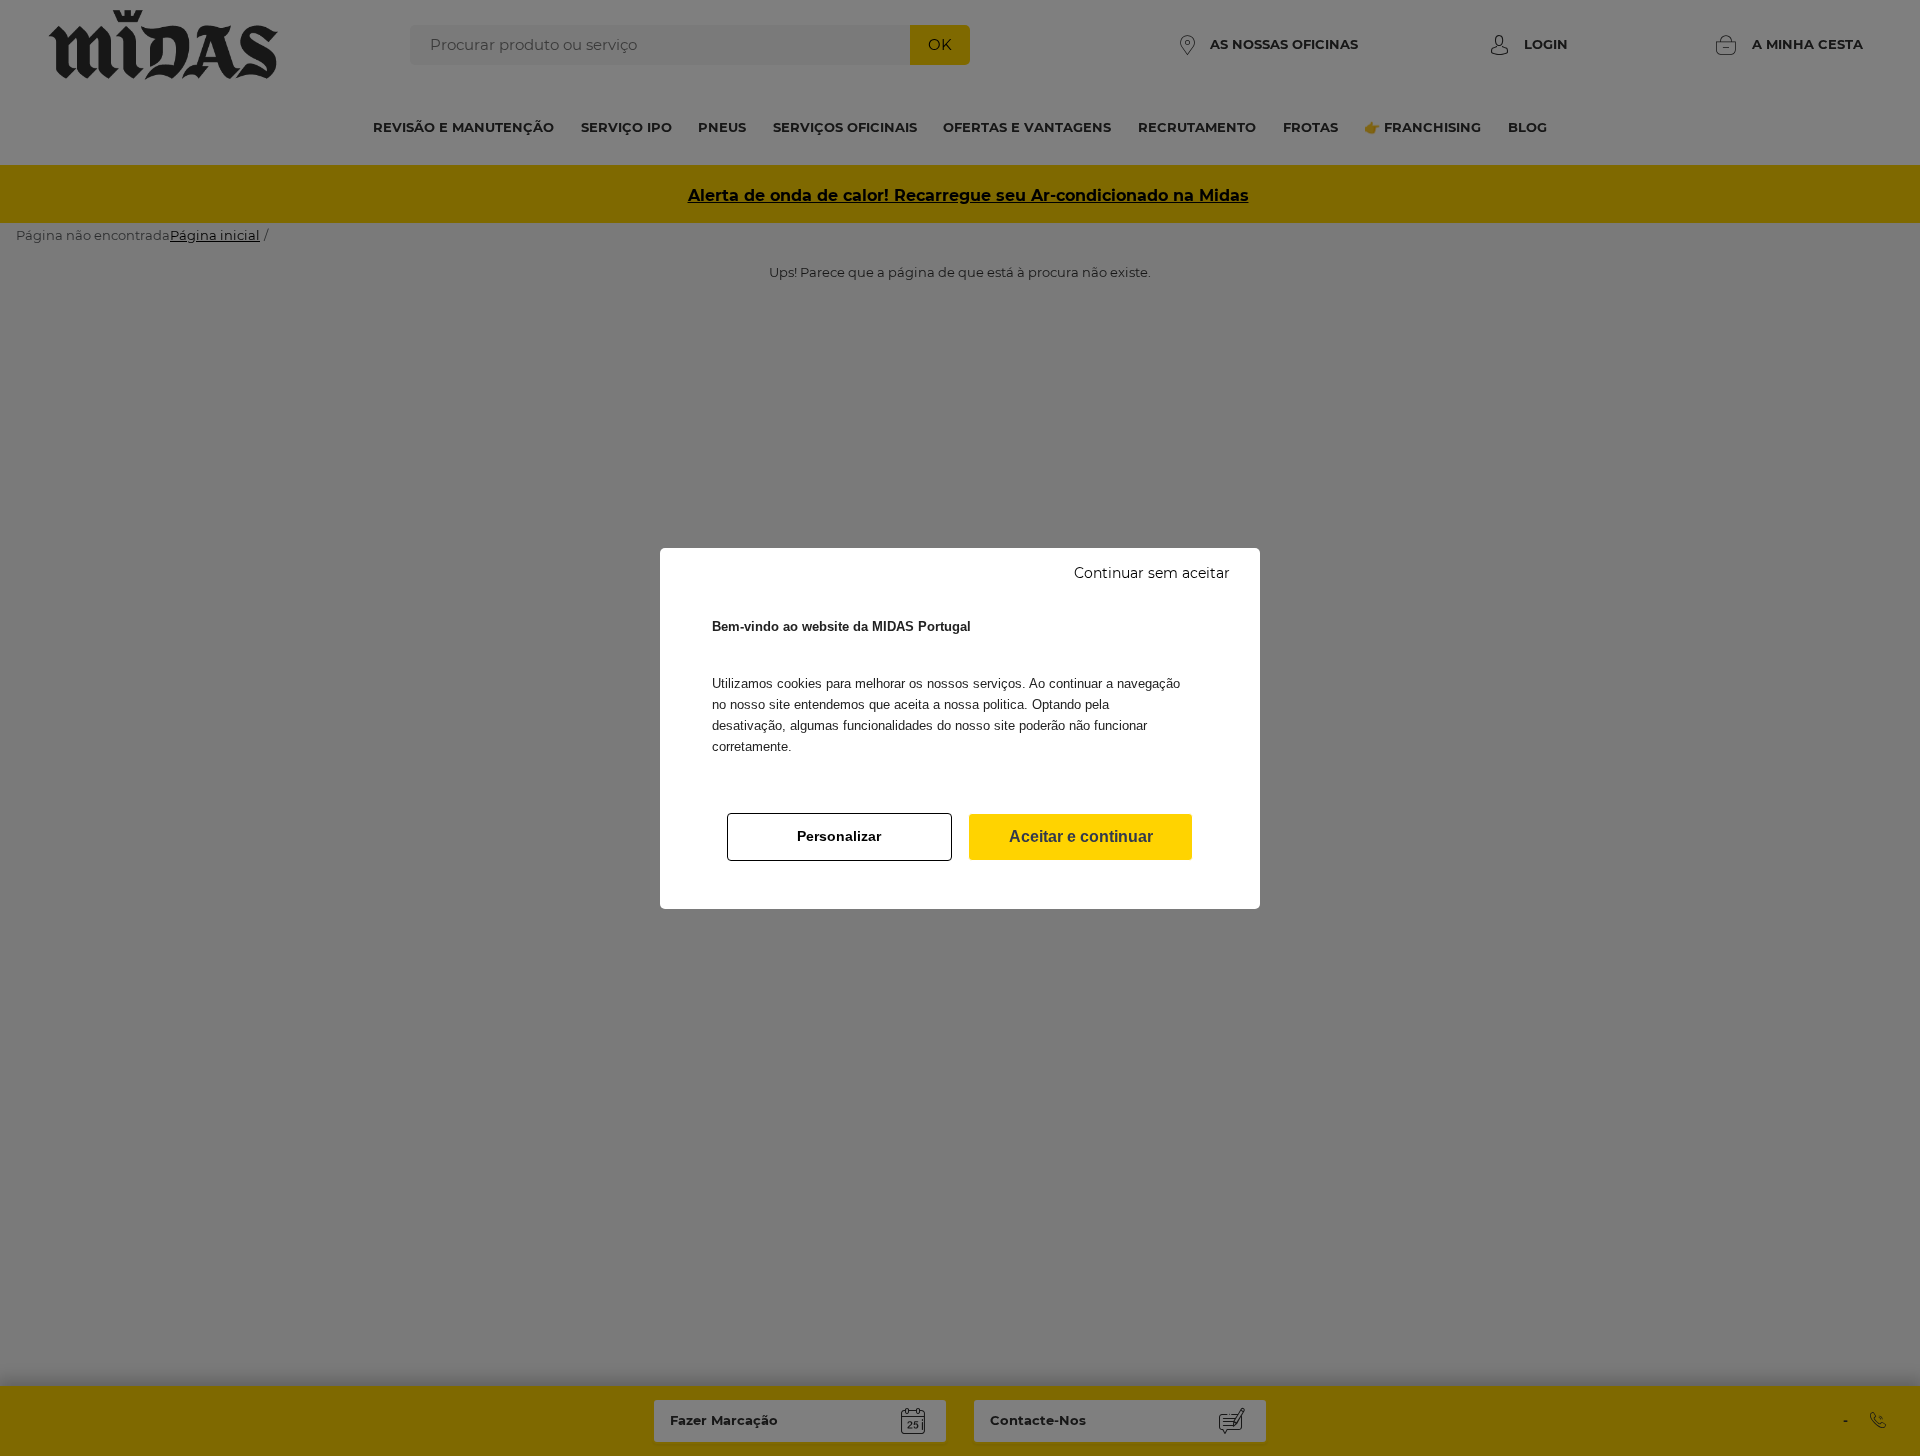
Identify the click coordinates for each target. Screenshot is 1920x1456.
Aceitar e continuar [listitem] (1081, 836)
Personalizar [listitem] (839, 836)
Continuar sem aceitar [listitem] (1152, 573)
